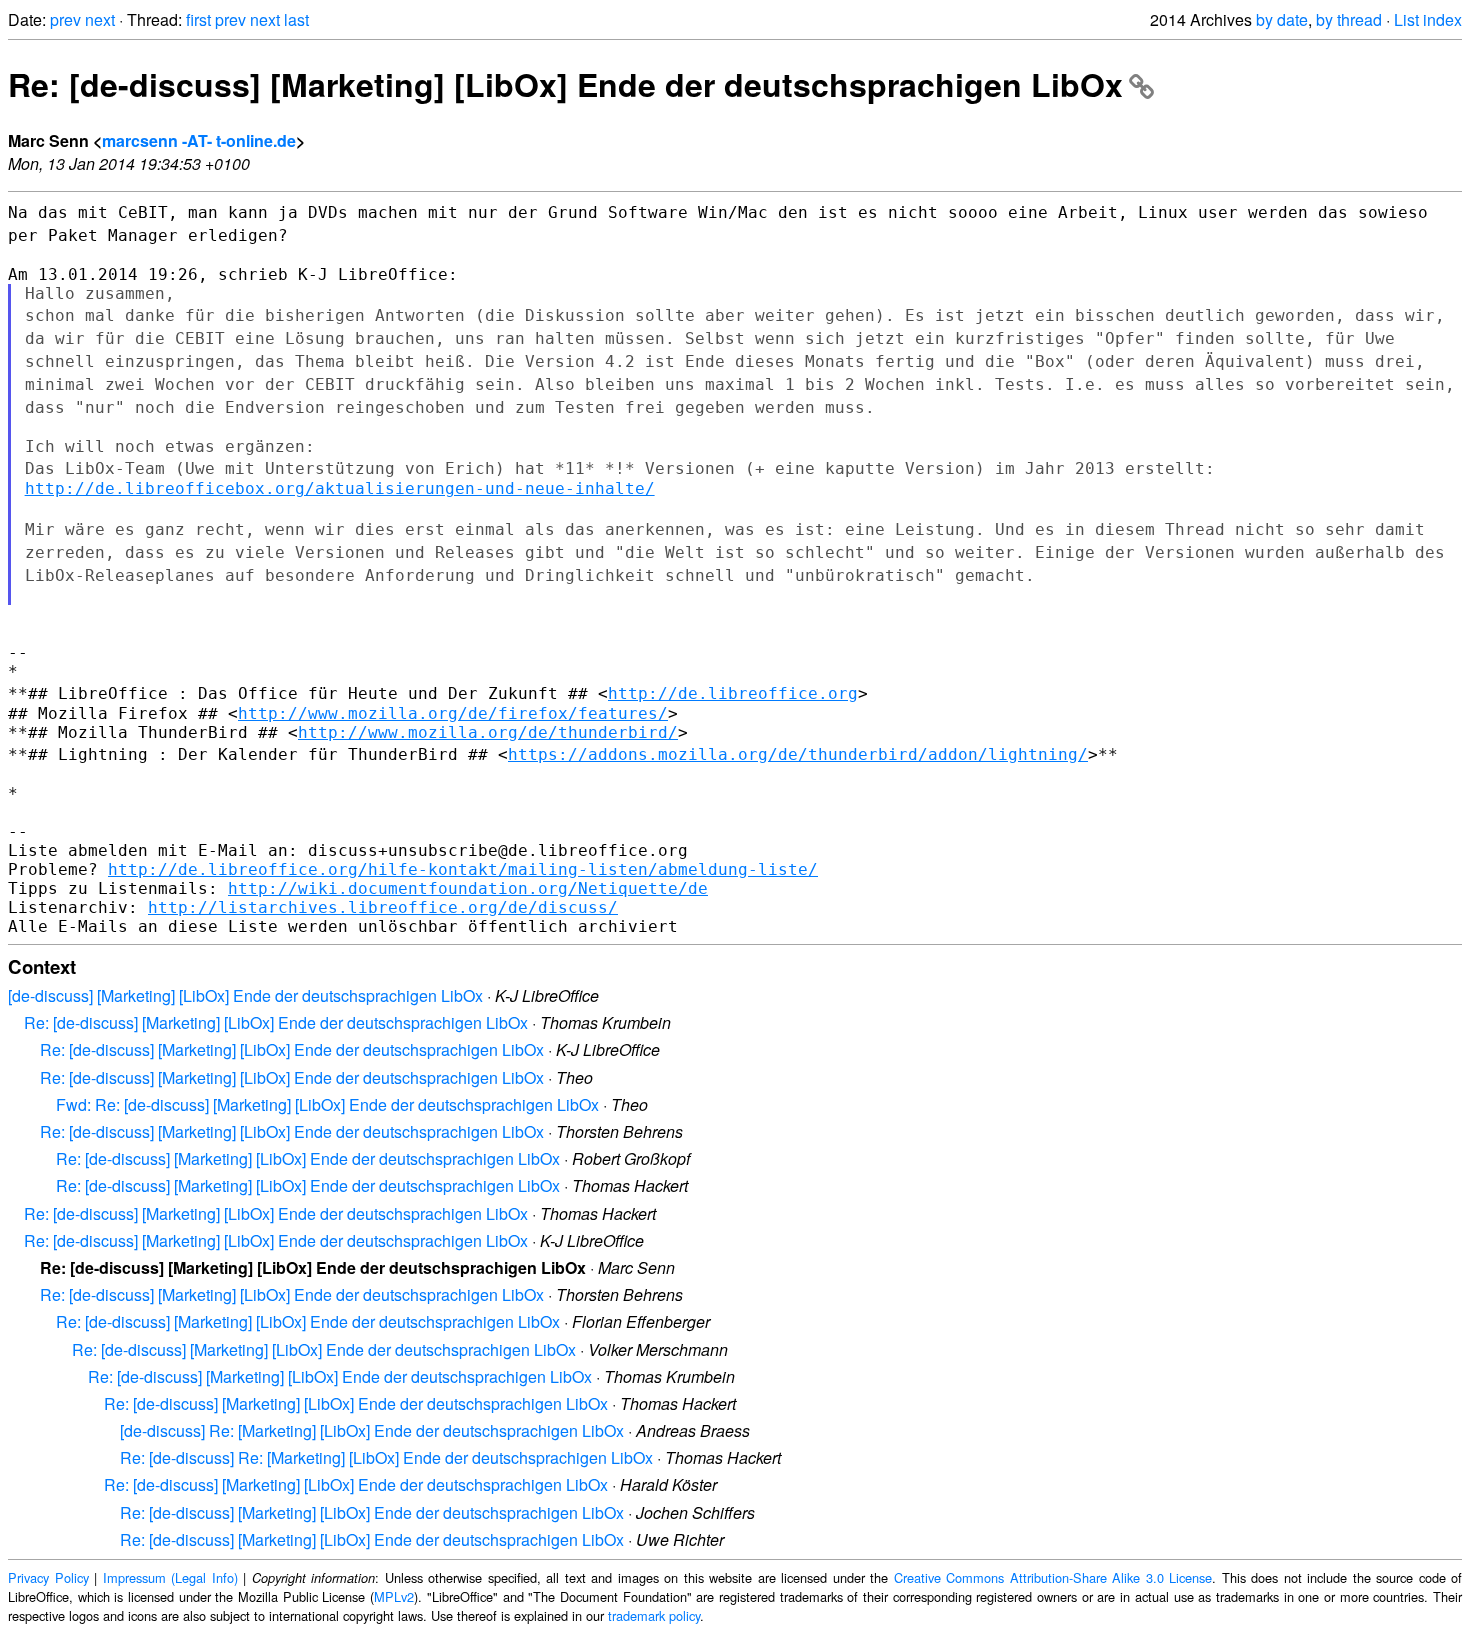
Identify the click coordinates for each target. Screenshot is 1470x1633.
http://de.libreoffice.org (733, 693)
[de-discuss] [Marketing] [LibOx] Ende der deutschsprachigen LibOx (245, 995)
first (198, 19)
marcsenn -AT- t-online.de (199, 140)
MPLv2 (394, 1596)
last (296, 19)
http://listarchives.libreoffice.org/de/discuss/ (383, 907)
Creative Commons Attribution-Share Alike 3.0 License (1053, 1577)
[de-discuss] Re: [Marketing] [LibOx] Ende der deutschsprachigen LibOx (372, 1430)
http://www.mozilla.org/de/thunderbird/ (488, 732)
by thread (1349, 19)
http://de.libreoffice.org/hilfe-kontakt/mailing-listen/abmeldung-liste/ (463, 869)
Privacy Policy (48, 1577)
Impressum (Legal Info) (170, 1577)
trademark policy (654, 1615)
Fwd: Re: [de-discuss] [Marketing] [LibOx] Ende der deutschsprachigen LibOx (327, 1104)
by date (1282, 19)
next (100, 19)
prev (65, 19)
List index (1428, 19)
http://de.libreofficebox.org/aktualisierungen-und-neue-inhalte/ (340, 488)
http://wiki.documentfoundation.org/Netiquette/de (468, 888)
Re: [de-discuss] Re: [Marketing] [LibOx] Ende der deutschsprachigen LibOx (386, 1457)
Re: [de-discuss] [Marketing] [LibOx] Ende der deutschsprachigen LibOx (565, 84)
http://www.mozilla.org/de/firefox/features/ (453, 713)
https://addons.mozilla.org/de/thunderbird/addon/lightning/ (798, 754)
